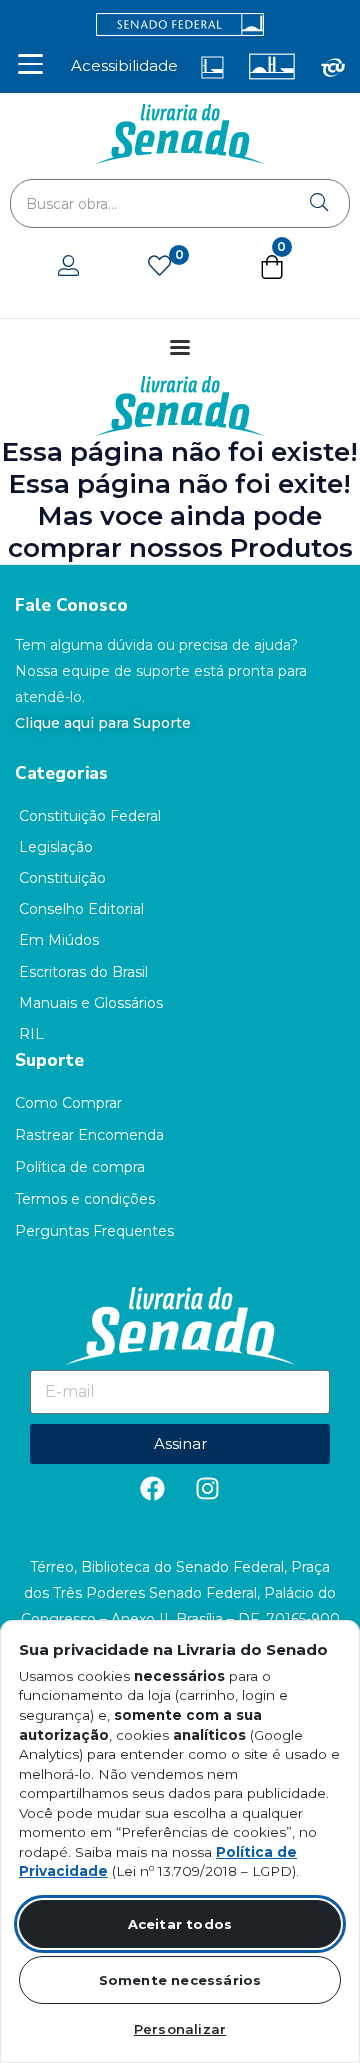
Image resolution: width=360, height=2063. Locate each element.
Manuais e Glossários (91, 1003)
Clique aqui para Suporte (103, 723)
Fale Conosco (71, 605)
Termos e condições (85, 1199)
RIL (31, 1034)
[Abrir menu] (30, 64)
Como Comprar (68, 1103)
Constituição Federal (90, 816)
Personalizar (180, 2029)
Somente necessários (180, 1980)
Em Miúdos (59, 940)
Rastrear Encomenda (89, 1135)
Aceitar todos (180, 1924)
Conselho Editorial (81, 909)
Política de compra (80, 1167)
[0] (159, 267)
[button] (272, 271)
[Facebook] (153, 1489)
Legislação (56, 847)
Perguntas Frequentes (94, 1231)
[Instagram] (208, 1489)
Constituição (62, 878)
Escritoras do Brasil (83, 972)
